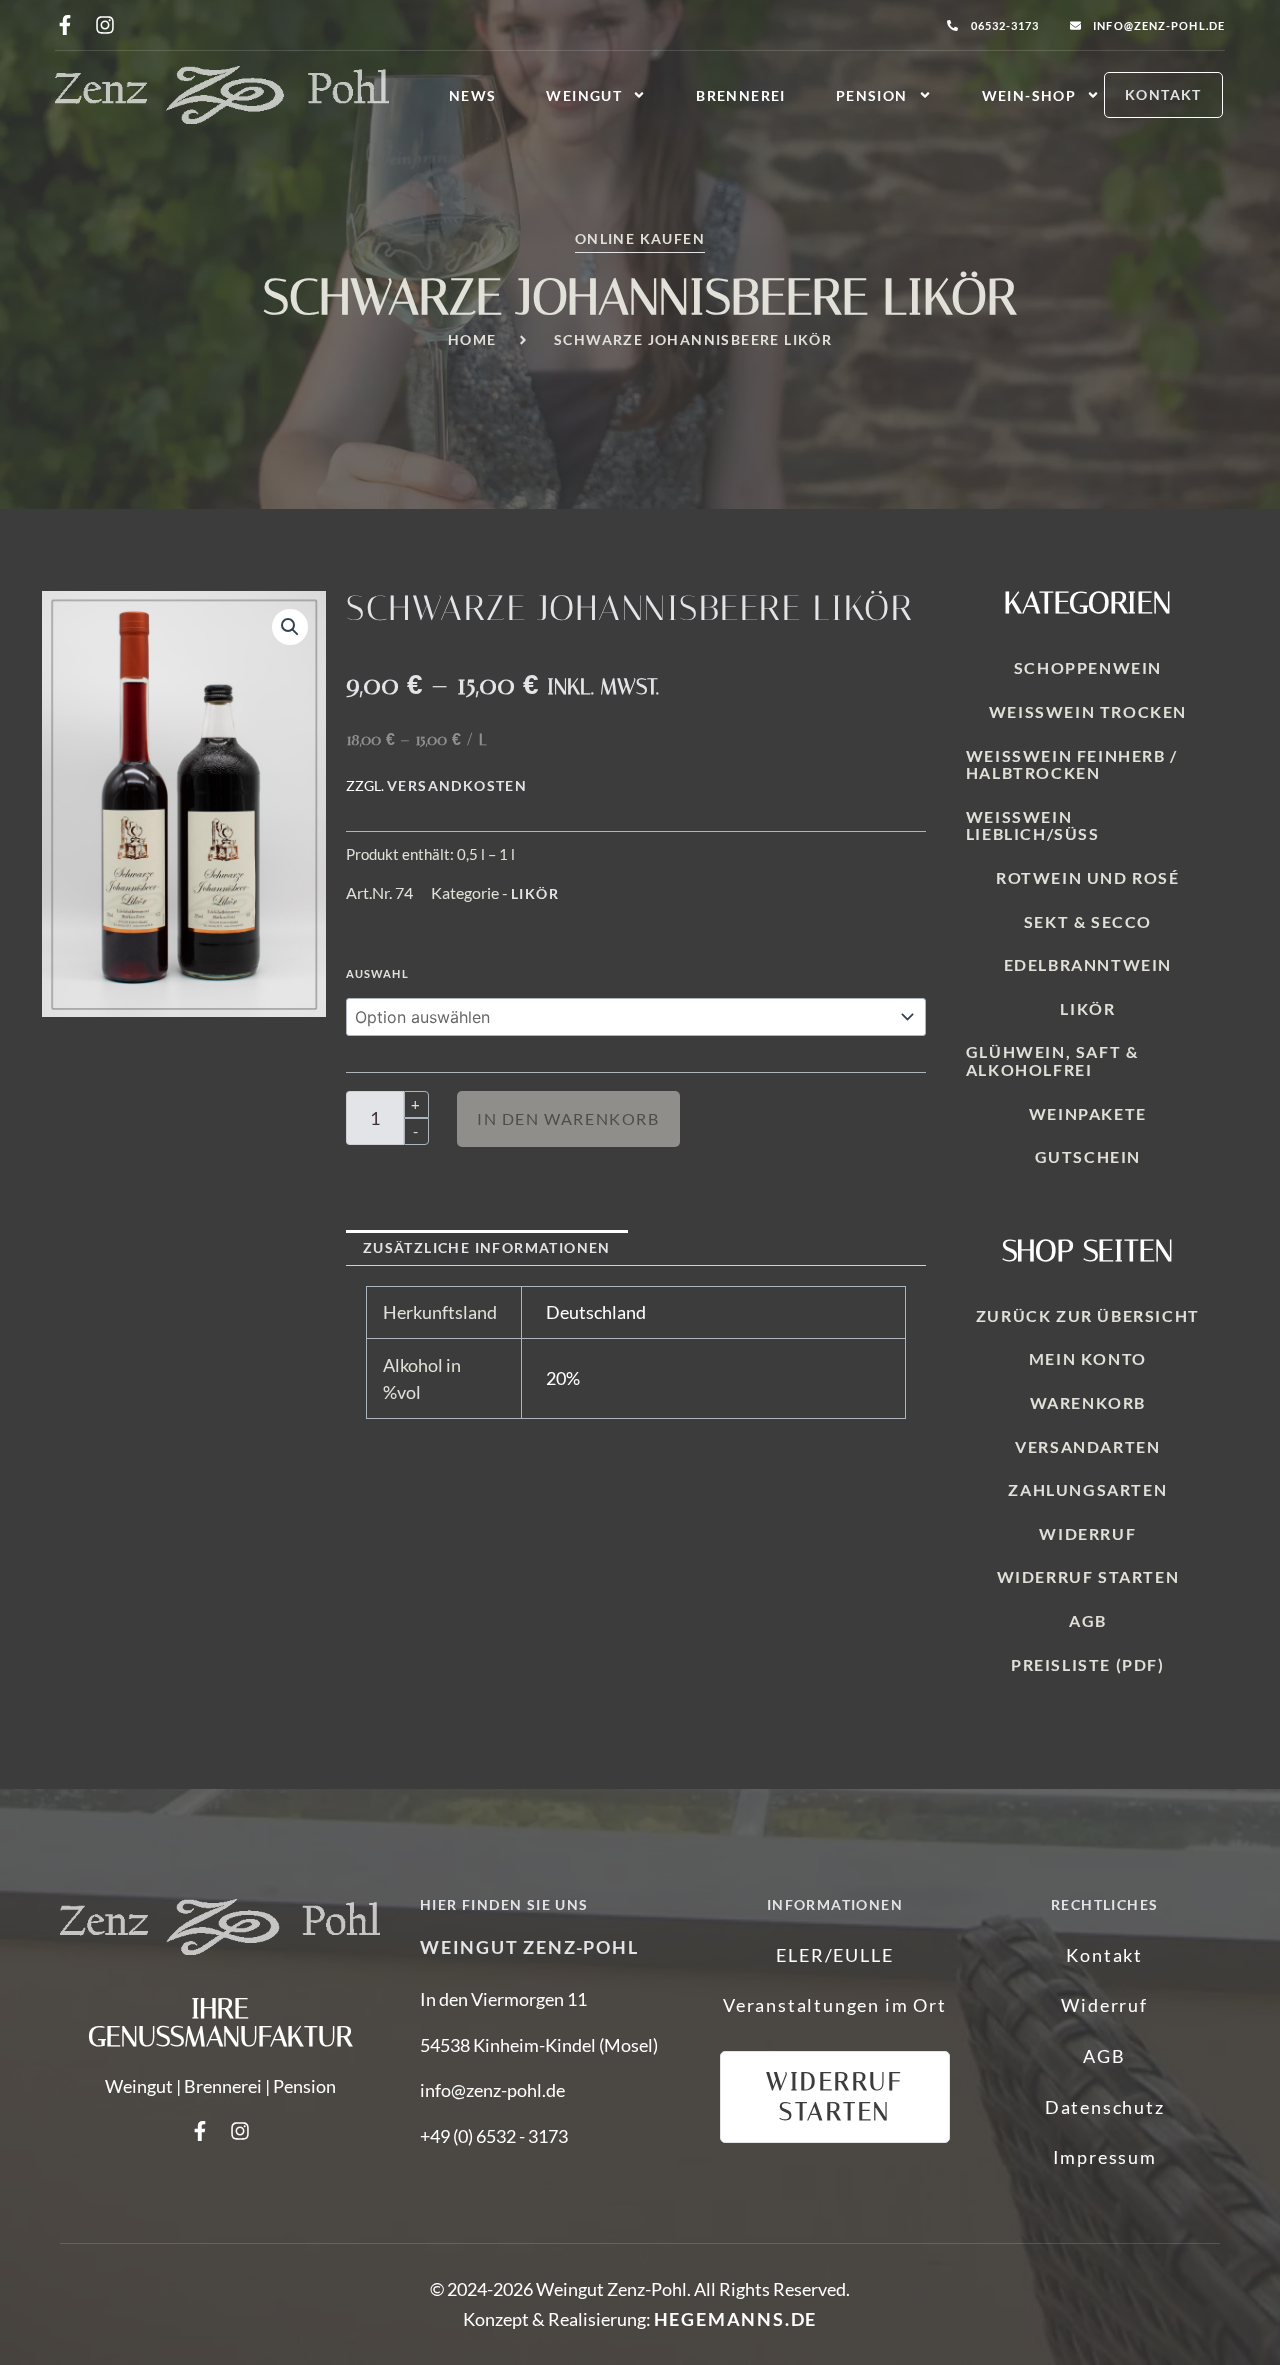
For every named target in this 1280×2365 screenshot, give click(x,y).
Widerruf (1087, 1533)
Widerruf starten (1088, 1576)
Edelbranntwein (1088, 964)
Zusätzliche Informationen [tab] (487, 1247)
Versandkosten (457, 785)
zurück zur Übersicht (1088, 1315)
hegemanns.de (736, 2319)
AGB (1088, 1620)
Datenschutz (1105, 2107)
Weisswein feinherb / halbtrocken (1072, 764)
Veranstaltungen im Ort (835, 2005)
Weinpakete (1088, 1113)
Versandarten (1087, 1446)
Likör (535, 893)
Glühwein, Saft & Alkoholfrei (1052, 1060)
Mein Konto (1088, 1358)
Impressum (1105, 2157)
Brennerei (741, 95)
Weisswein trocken (1088, 711)
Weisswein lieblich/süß (1033, 825)
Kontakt (1104, 1955)
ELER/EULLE (834, 1955)
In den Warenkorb (568, 1118)
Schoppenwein (1088, 667)
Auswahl (377, 973)
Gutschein (1088, 1156)
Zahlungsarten (1087, 1489)
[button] (290, 627)
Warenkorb (1088, 1402)
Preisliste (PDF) (1088, 1664)
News (473, 95)
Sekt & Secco (1088, 921)
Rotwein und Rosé (1088, 877)
